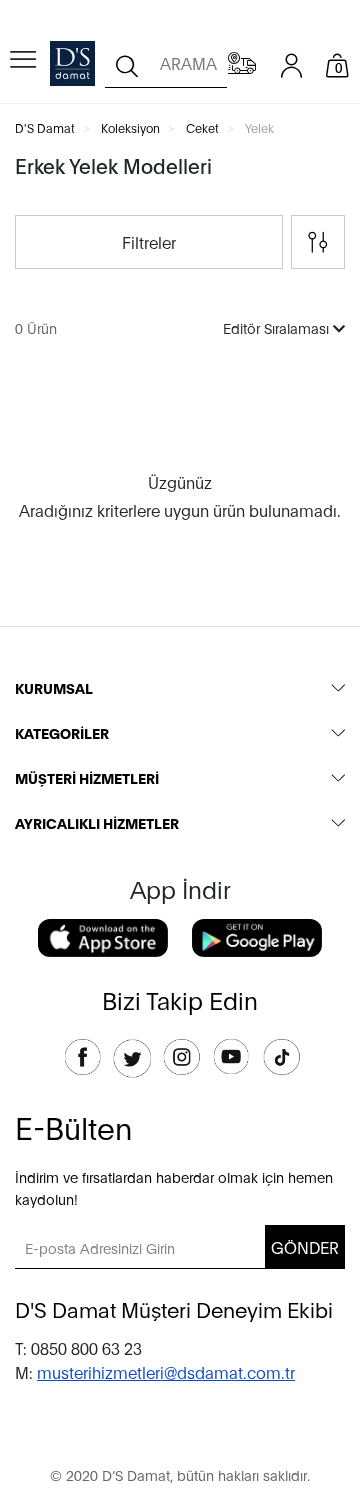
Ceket (202, 127)
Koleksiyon (130, 127)
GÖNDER (305, 1246)
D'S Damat (45, 127)
